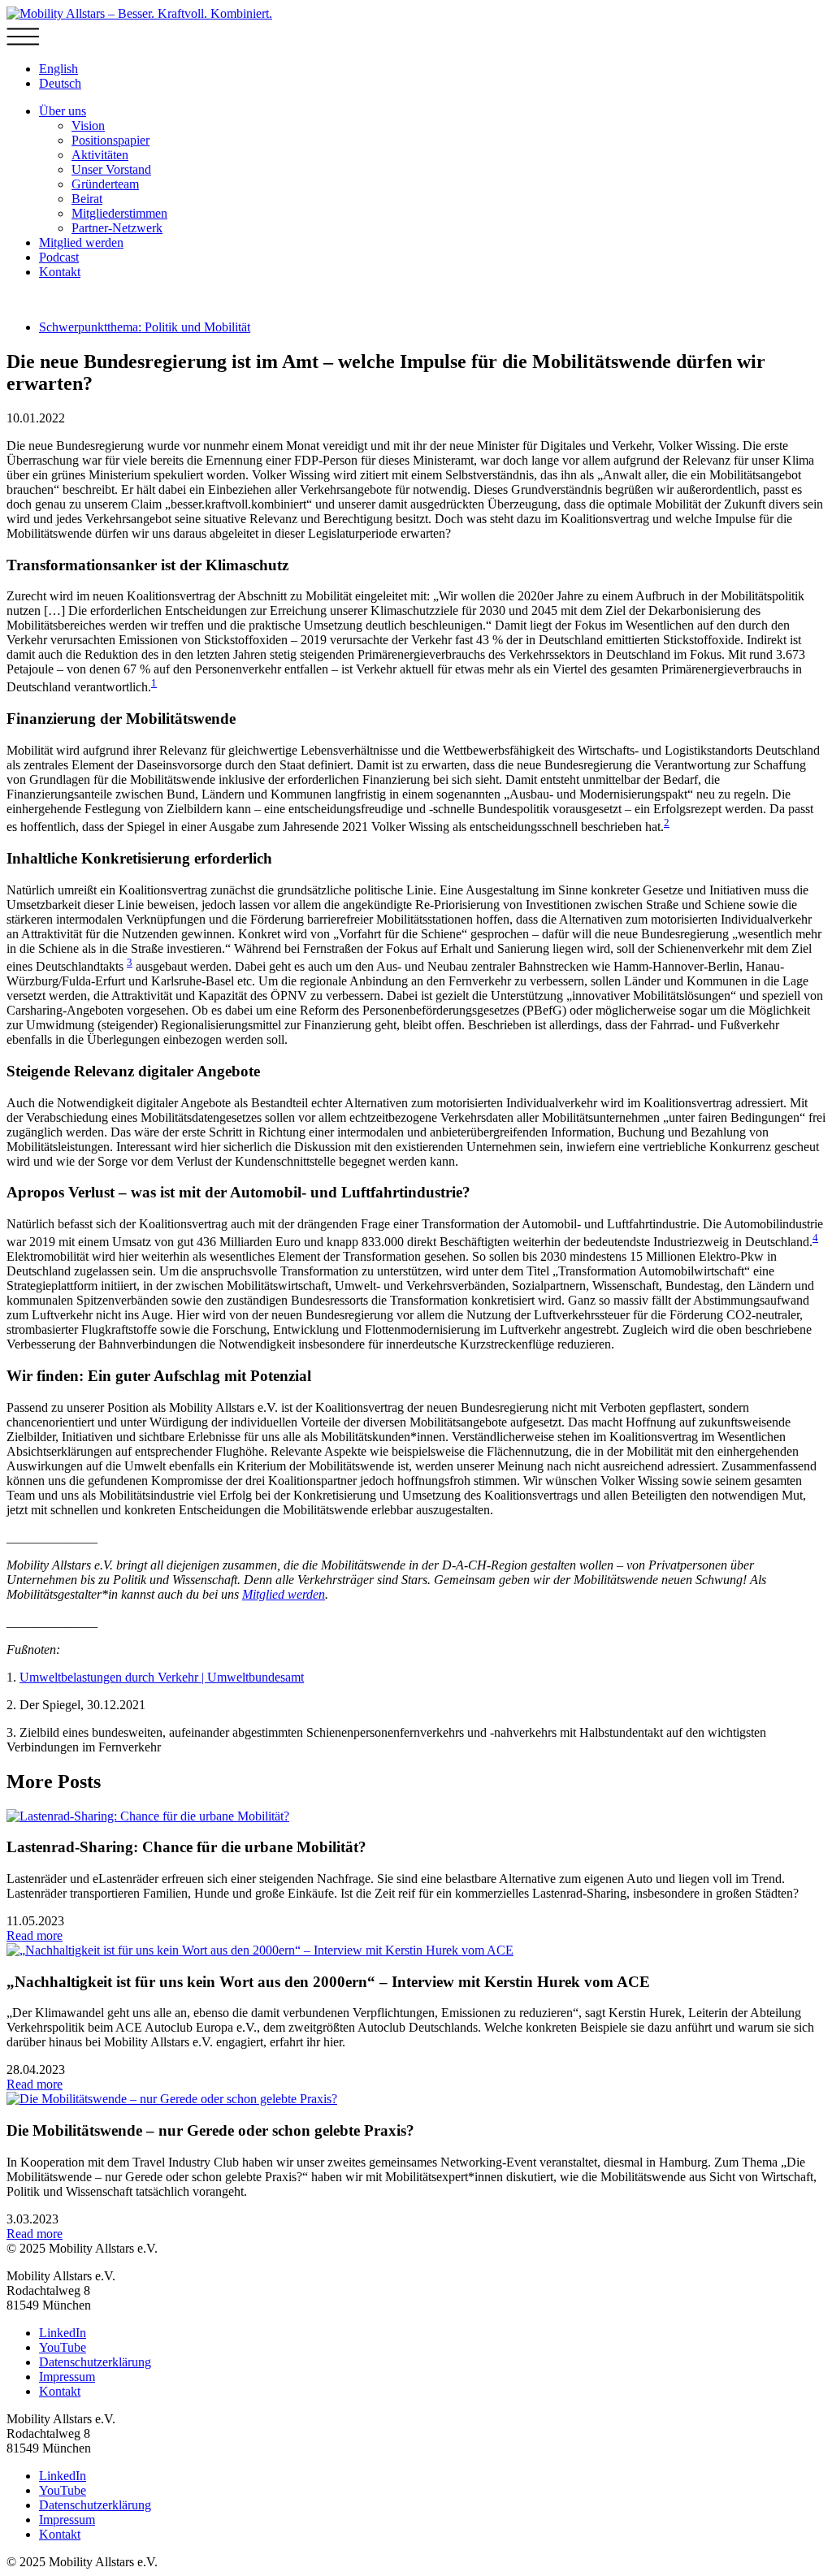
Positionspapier (110, 140)
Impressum (67, 2377)
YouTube (63, 2347)
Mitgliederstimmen (119, 213)
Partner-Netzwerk (117, 228)
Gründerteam (105, 184)
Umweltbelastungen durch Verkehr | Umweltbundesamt (162, 1677)
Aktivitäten (100, 155)
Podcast (59, 257)
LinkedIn (63, 2333)
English (58, 69)
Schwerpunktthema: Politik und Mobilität (145, 327)
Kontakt (60, 272)
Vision (88, 126)
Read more (35, 1935)
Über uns (63, 111)
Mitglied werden (81, 242)
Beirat (87, 199)
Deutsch (60, 83)
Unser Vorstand (111, 169)
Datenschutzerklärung (95, 2362)
